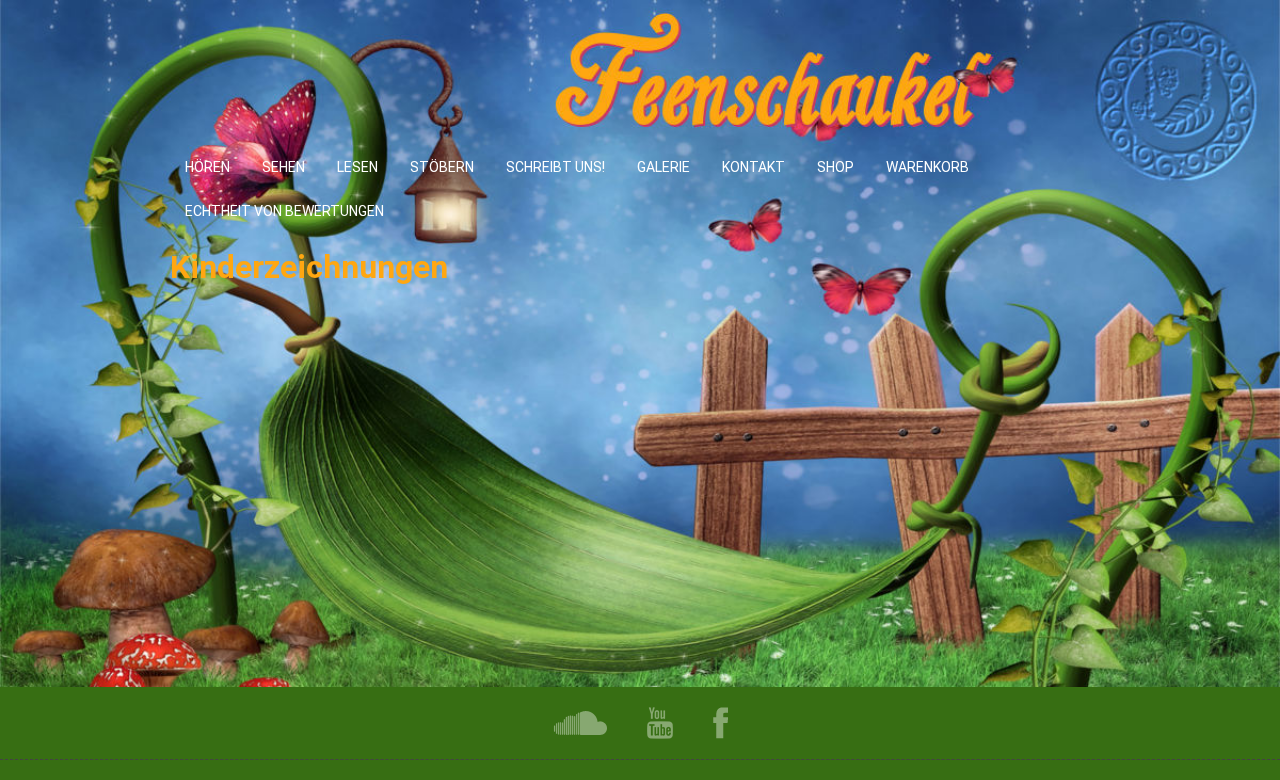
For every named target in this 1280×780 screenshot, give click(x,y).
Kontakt (753, 167)
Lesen (357, 167)
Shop (835, 167)
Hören (207, 167)
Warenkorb (927, 167)
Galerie (663, 167)
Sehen (283, 167)
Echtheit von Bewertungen (284, 211)
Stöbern (442, 167)
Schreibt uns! (555, 167)
